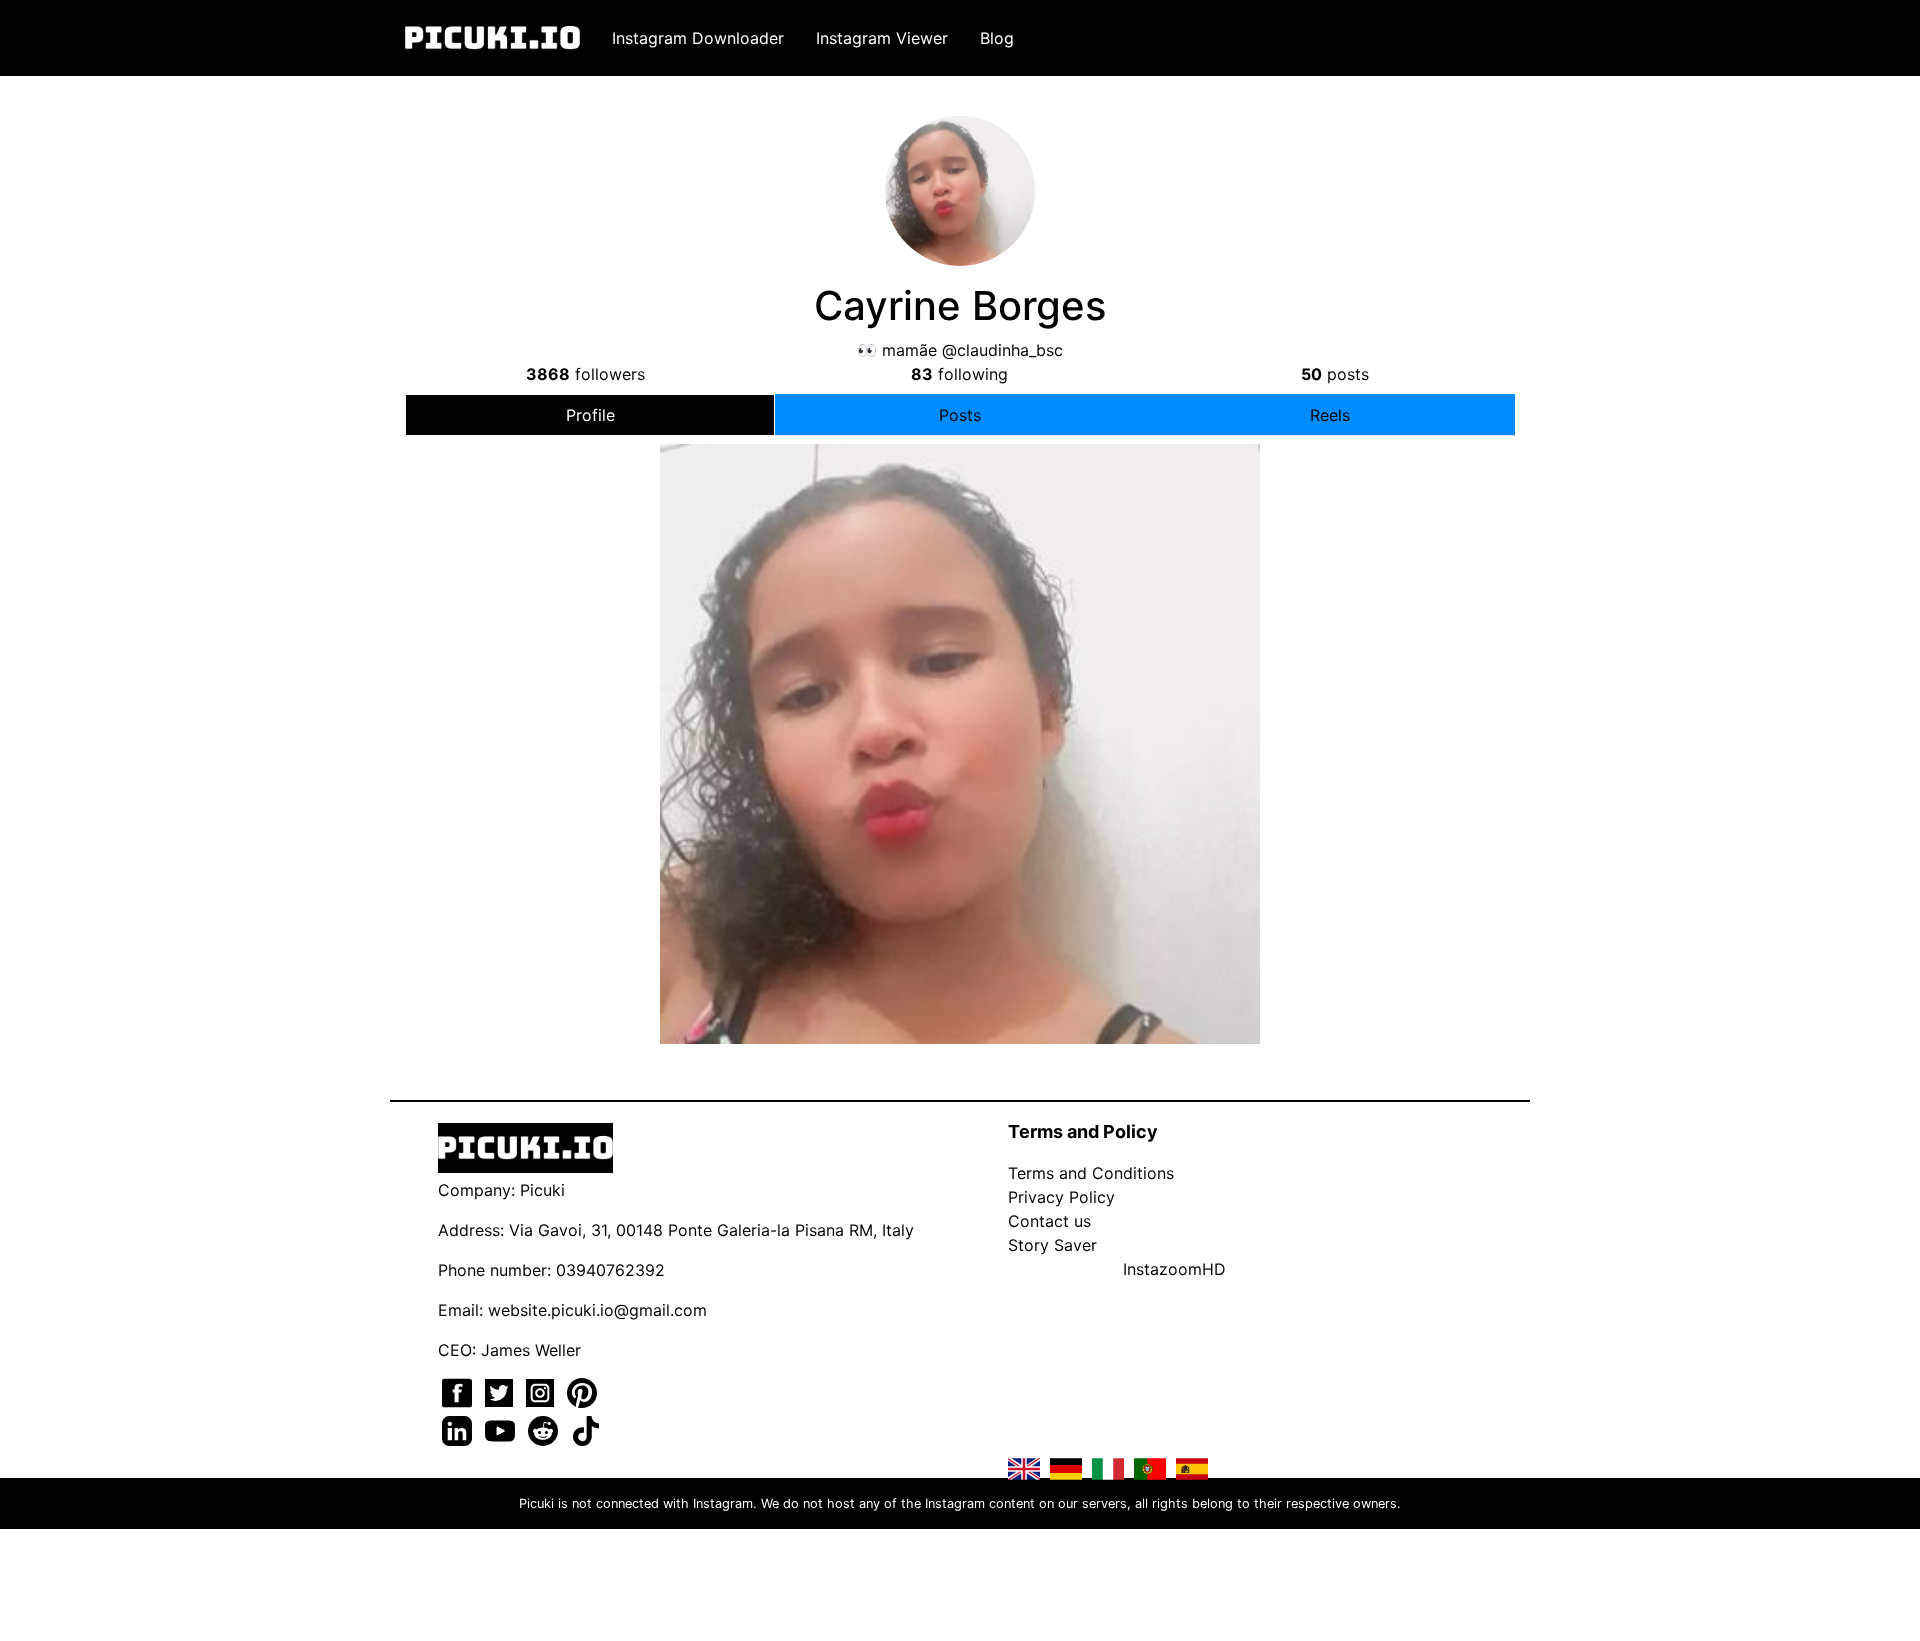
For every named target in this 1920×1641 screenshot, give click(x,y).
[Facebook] (459, 1391)
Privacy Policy (1061, 1197)
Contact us (1049, 1221)
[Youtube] (502, 1429)
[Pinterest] (582, 1391)
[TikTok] (586, 1429)
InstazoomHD (1174, 1269)
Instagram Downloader (698, 38)
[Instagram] (542, 1391)
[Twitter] (501, 1391)
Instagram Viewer (882, 38)
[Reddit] (545, 1429)
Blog (997, 38)
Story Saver (1052, 1245)
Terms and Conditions (1091, 1173)
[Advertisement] (960, 613)
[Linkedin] (459, 1429)
